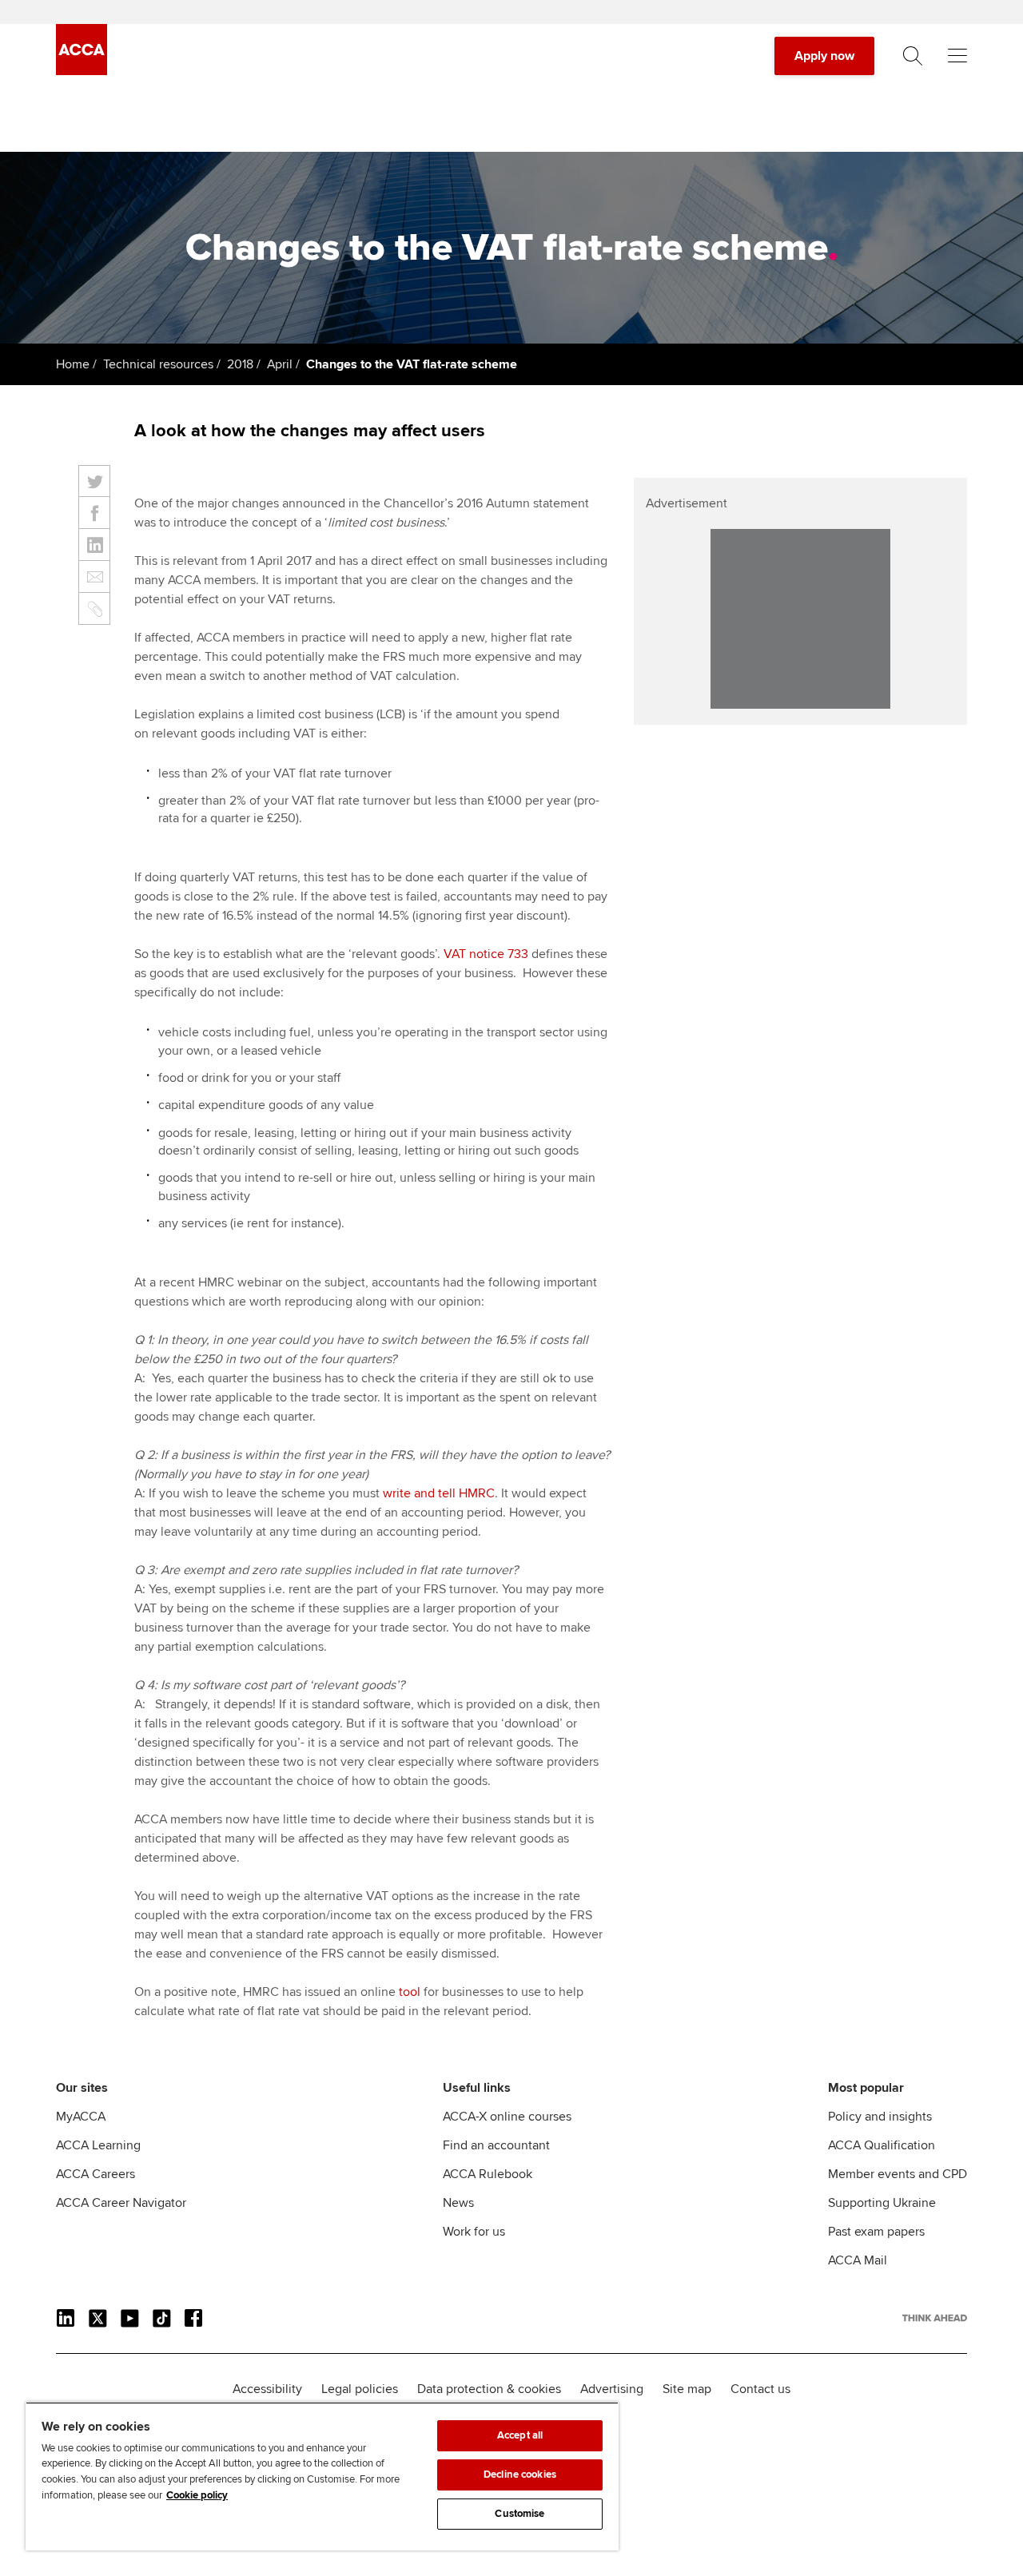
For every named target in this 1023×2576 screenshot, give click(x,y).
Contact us (760, 2389)
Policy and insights (880, 2117)
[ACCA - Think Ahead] (82, 71)
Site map (687, 2389)
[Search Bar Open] (913, 56)
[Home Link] (935, 2318)
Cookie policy (197, 2495)
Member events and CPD (898, 2174)
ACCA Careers (96, 2174)
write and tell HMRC (439, 1493)
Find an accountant (496, 2145)
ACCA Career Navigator (121, 2203)
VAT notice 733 (486, 954)
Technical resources (158, 364)
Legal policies (360, 2389)
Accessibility (267, 2389)
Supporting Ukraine (882, 2203)
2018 (240, 364)
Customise (519, 2514)
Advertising (612, 2389)
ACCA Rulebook (488, 2174)
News (458, 2203)
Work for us (474, 2232)
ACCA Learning (98, 2145)
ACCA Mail (858, 2260)
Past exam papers (876, 2232)
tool (410, 1992)
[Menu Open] (957, 56)
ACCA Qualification (882, 2145)
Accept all (520, 2435)
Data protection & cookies (489, 2389)
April (280, 364)
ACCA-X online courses (507, 2117)
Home (73, 364)
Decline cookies (520, 2475)
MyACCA (81, 2117)
